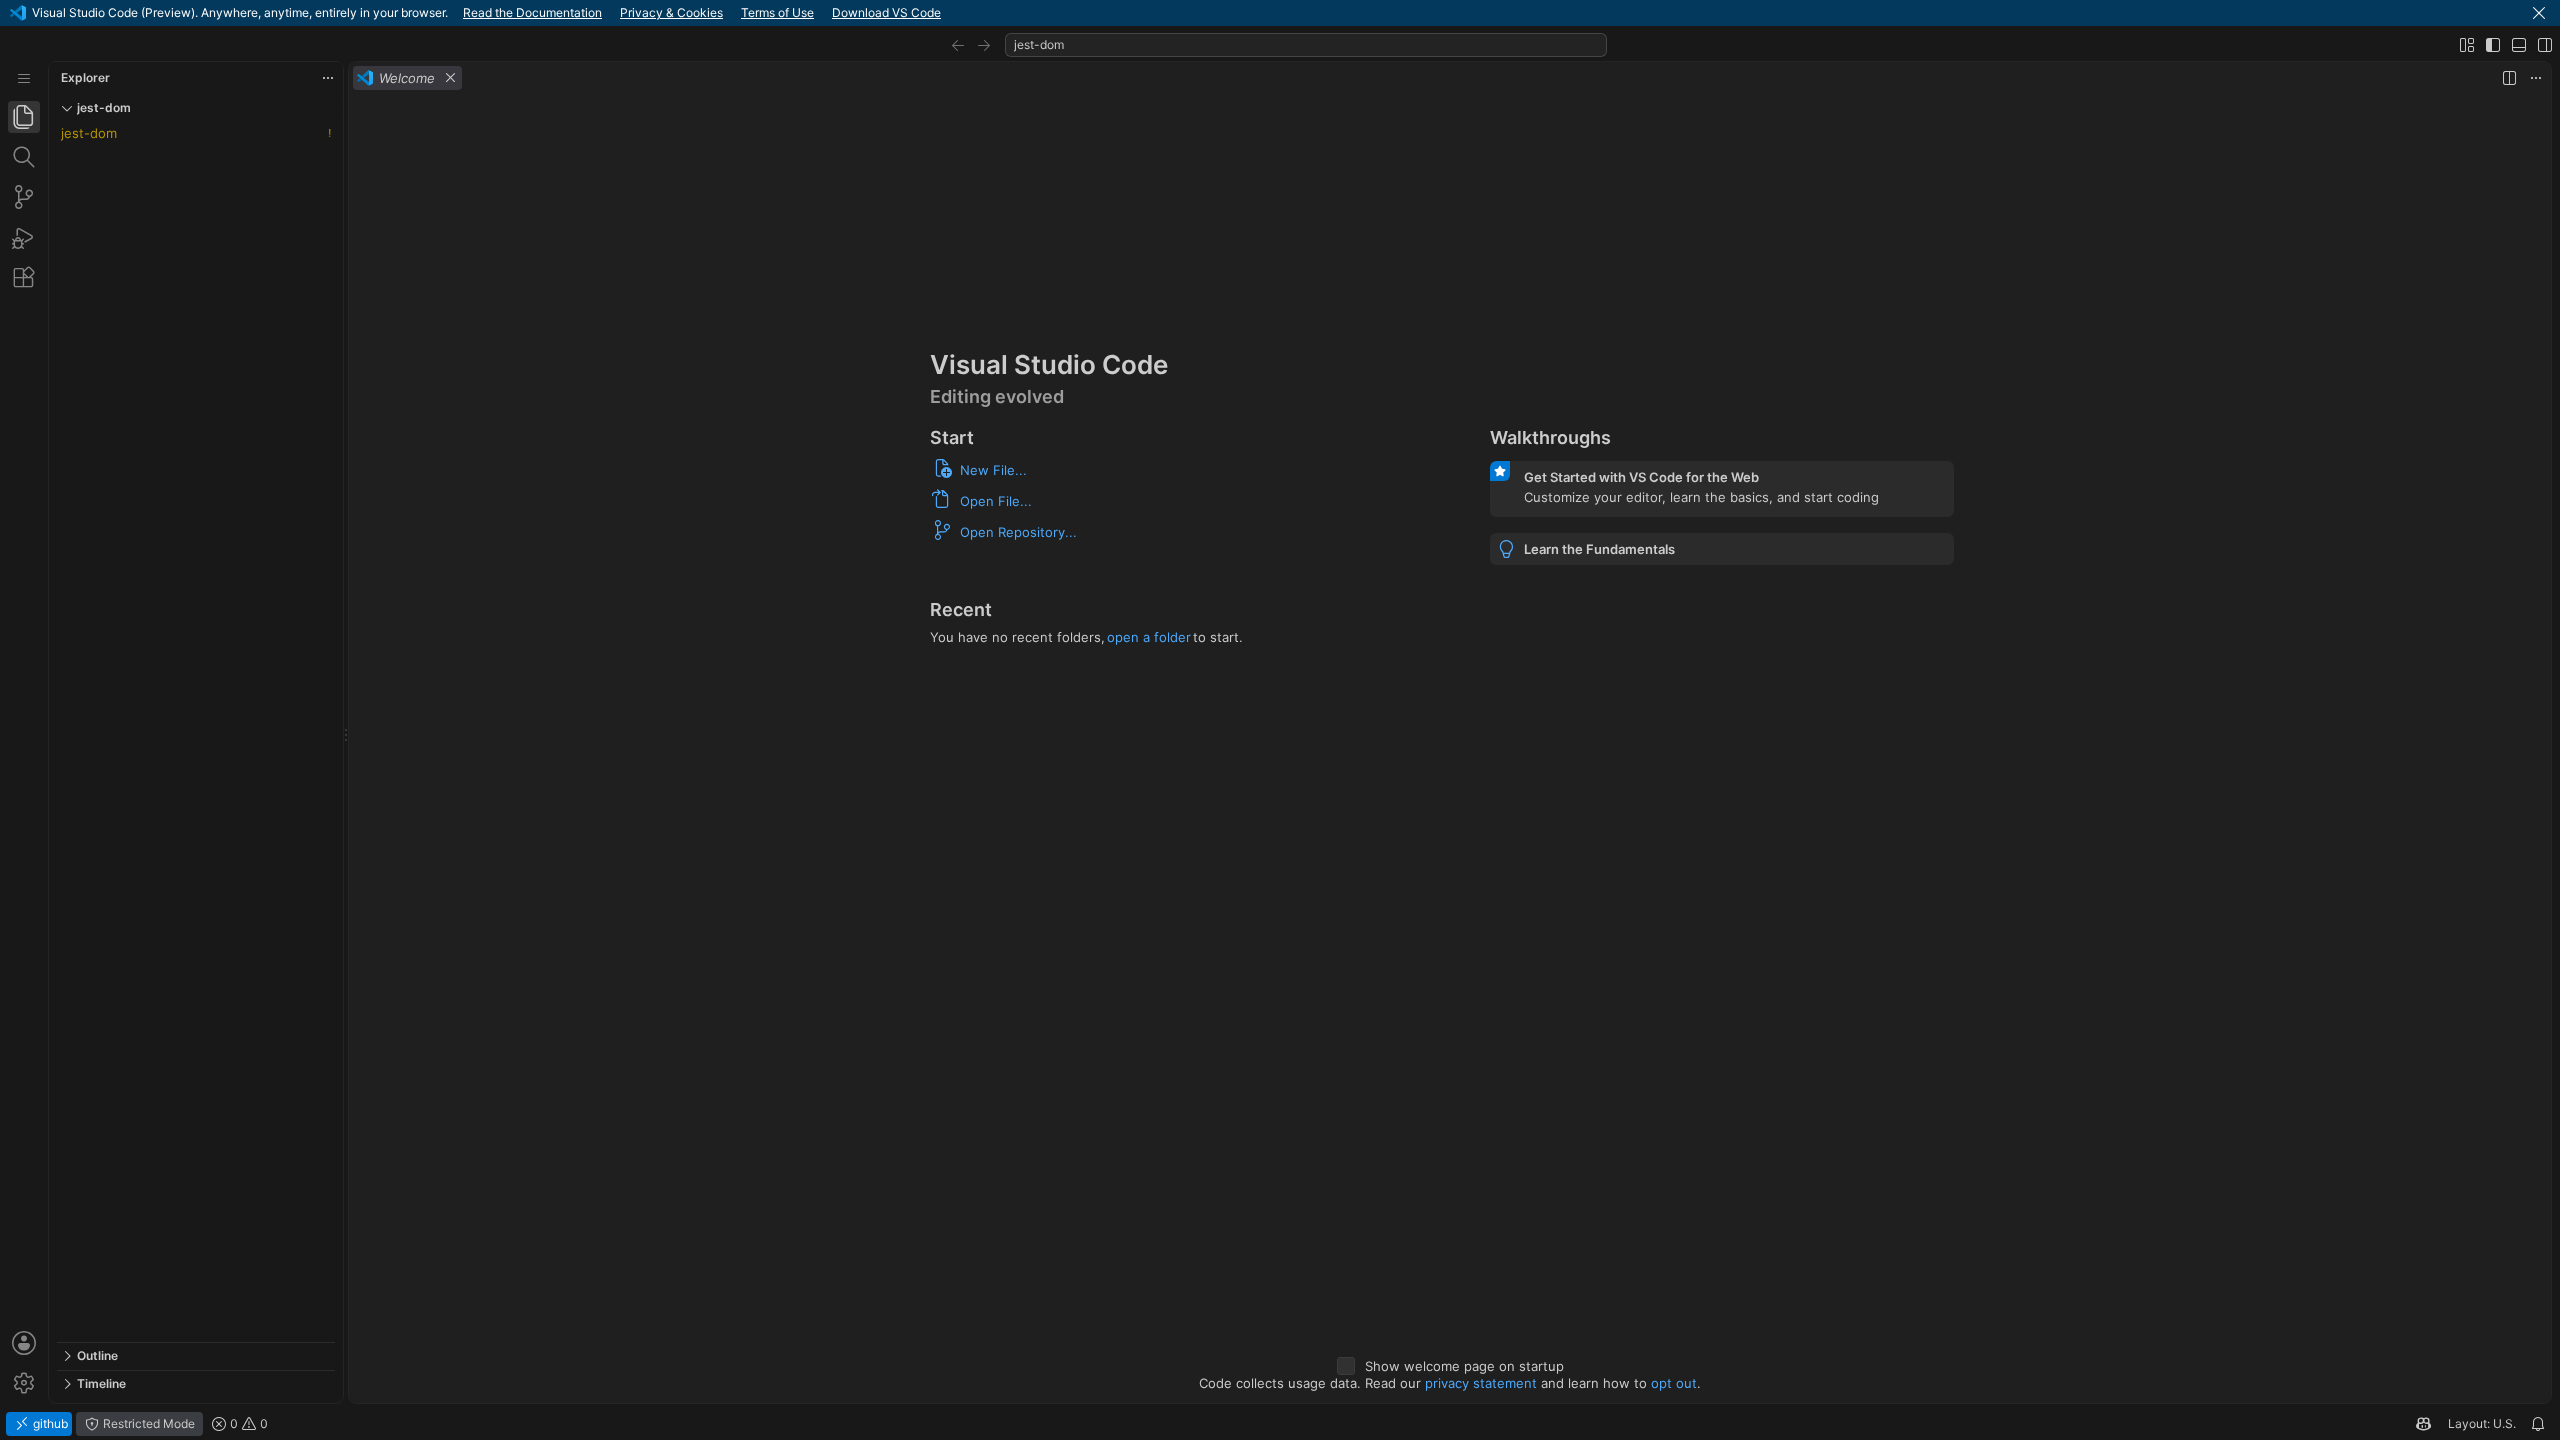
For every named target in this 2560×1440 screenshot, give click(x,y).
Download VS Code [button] (886, 12)
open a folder (1149, 637)
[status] (1280, 1424)
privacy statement (1481, 1383)
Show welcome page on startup (1464, 1366)
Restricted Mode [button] (147, 1423)
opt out (1674, 1383)
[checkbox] (1346, 1366)
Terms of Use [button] (777, 12)
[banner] (1280, 13)
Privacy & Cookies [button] (671, 12)
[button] (2539, 13)
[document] (1450, 748)
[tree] (196, 732)
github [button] (49, 1423)
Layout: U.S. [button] (2482, 1423)
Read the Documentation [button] (532, 12)
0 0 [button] (247, 1423)
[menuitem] (24, 78)
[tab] (24, 117)
